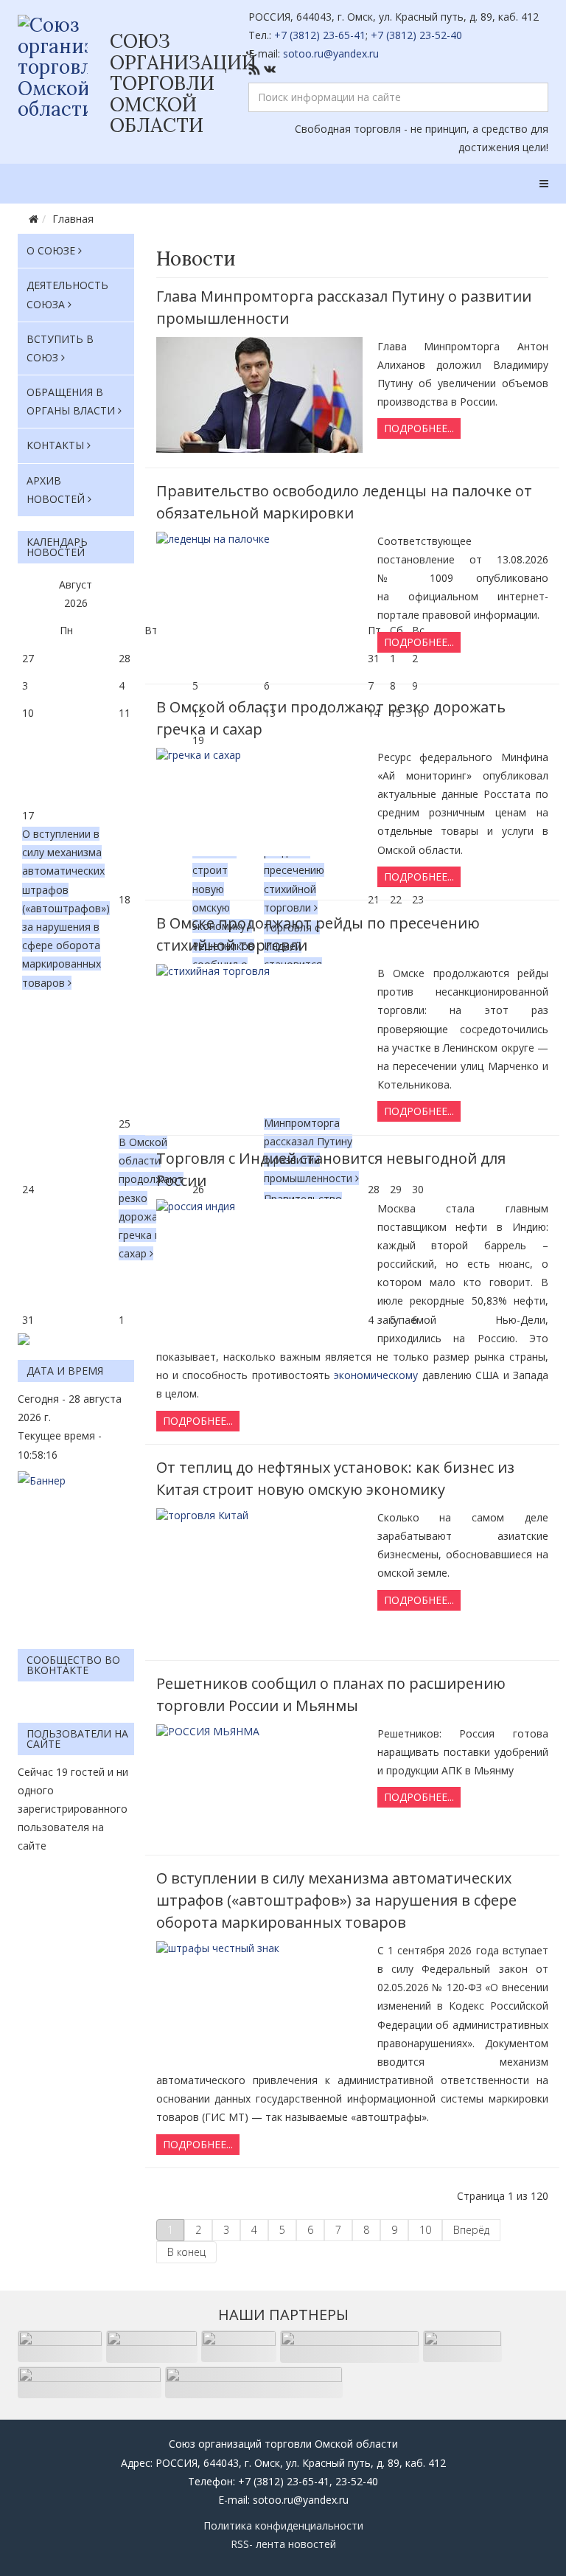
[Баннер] (76, 1553)
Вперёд (471, 2230)
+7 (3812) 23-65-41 (320, 35)
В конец (186, 2252)
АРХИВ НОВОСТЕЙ (56, 490)
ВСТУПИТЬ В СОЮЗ (60, 348)
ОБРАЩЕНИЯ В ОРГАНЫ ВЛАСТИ (71, 401)
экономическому (376, 1375)
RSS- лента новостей (283, 2544)
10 (425, 2230)
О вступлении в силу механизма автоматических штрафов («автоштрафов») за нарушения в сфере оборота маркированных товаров (66, 908)
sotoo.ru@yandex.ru (331, 53)
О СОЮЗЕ (51, 250)
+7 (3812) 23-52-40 (416, 35)
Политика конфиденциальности (283, 2525)
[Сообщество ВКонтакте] (399, 69)
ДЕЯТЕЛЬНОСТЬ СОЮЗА (67, 294)
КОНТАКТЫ (55, 445)
